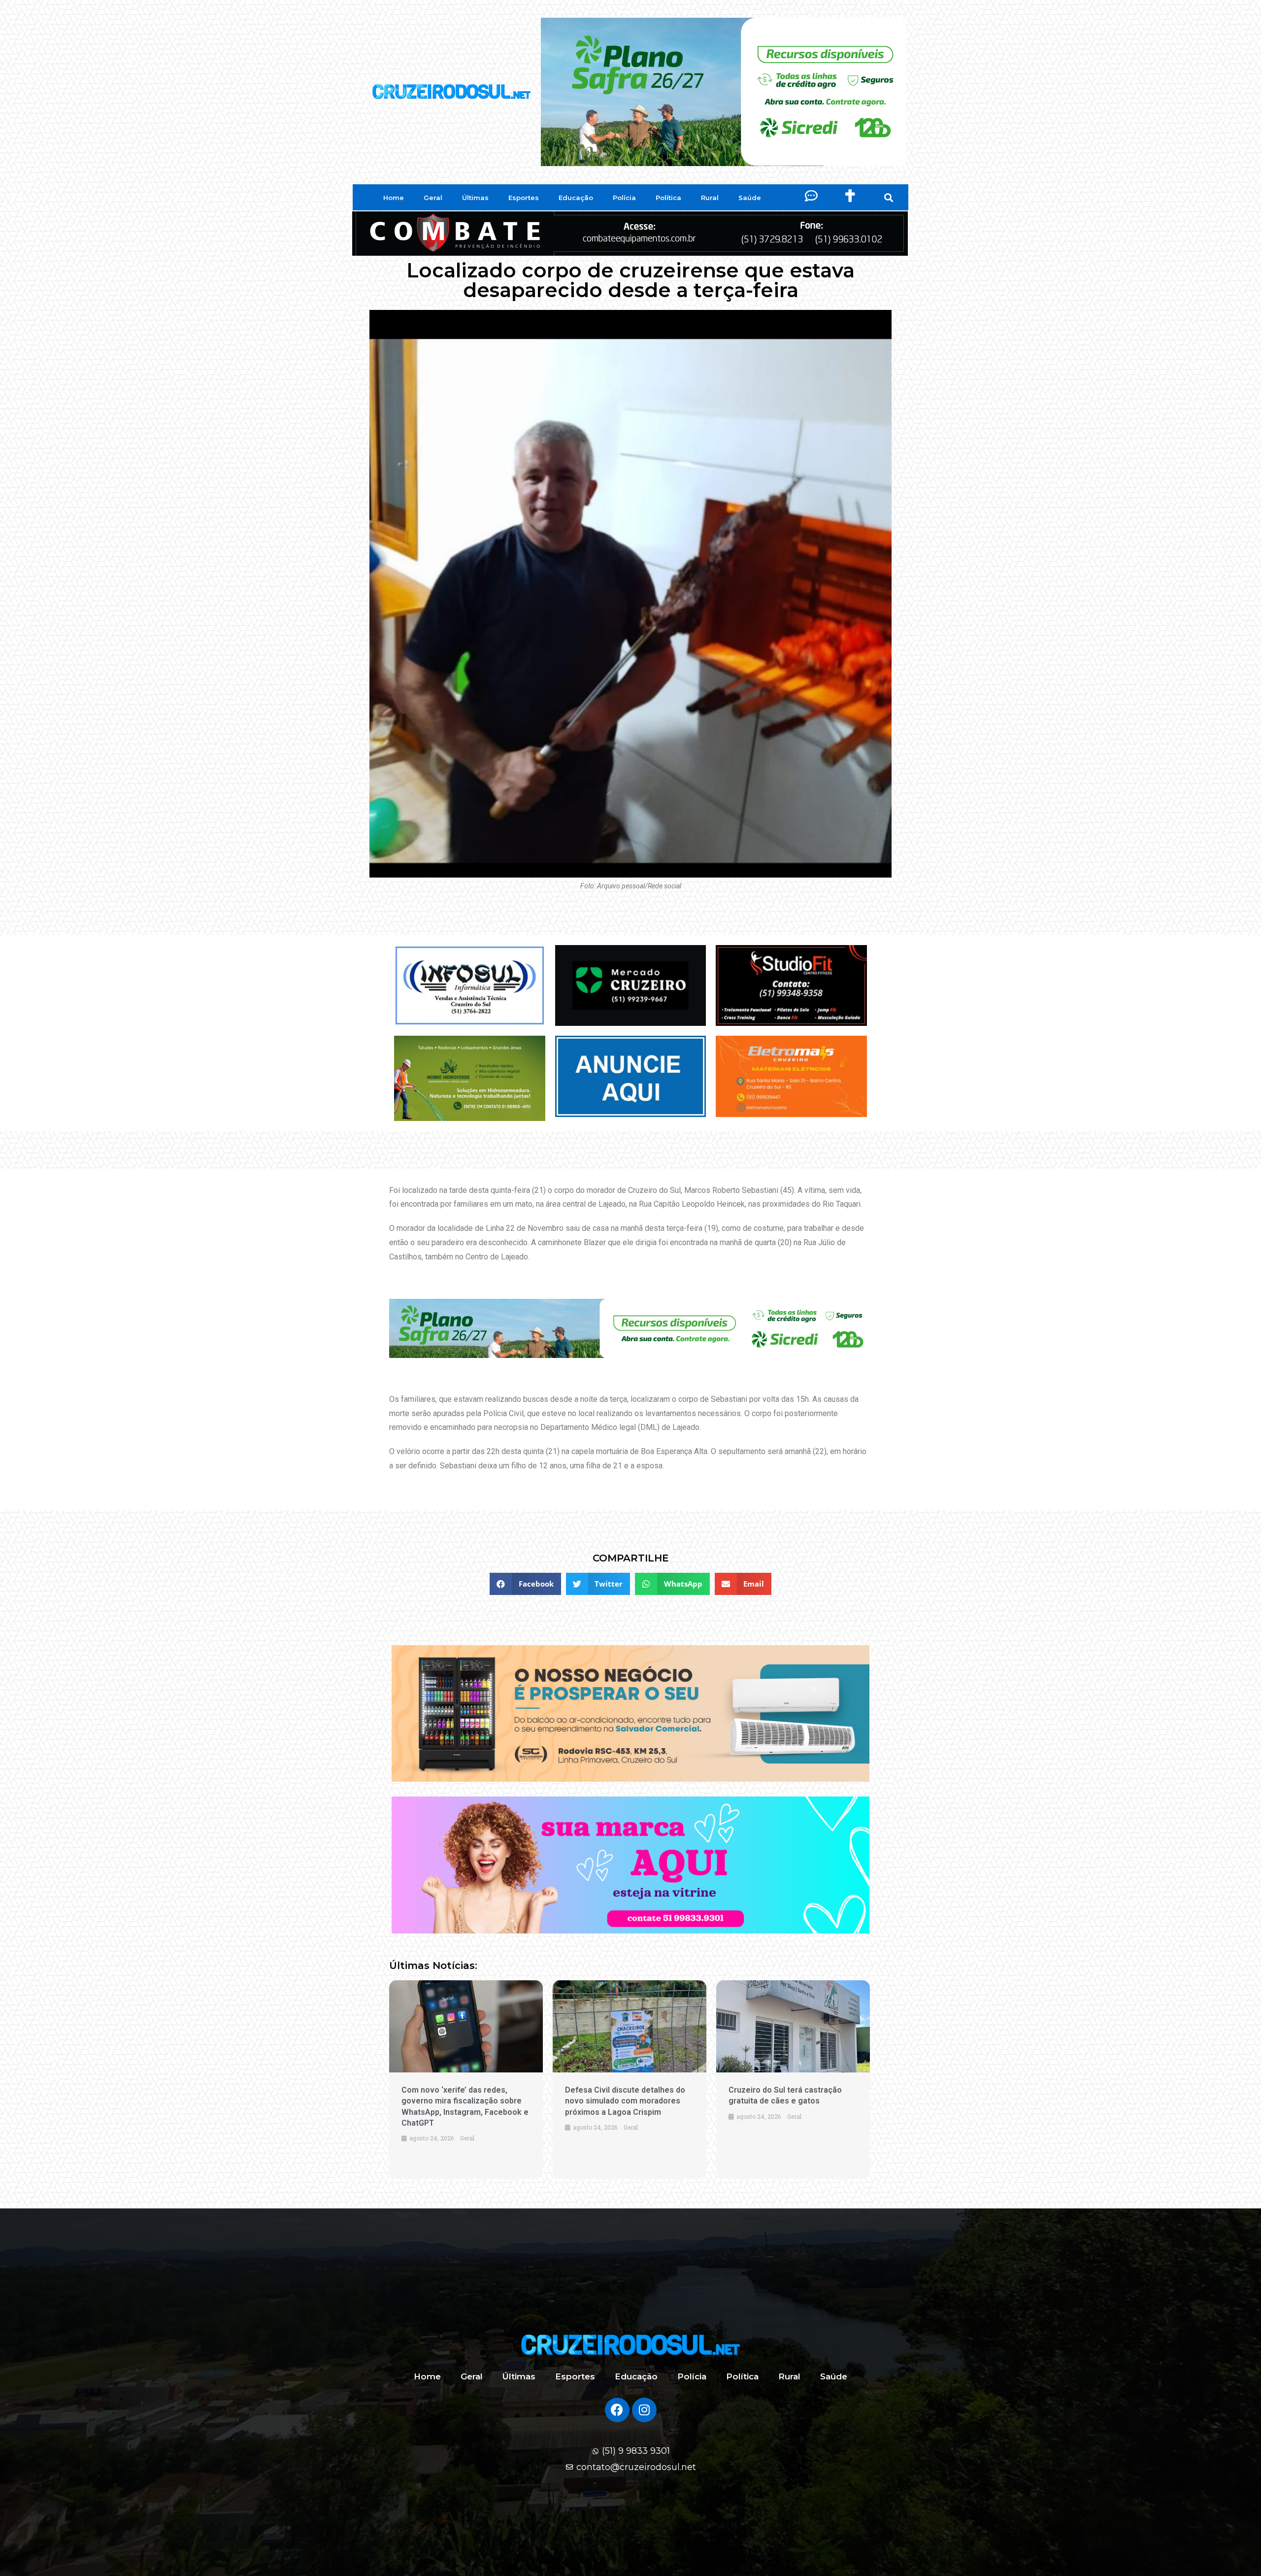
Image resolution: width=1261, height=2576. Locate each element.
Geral (433, 198)
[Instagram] (644, 2410)
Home (394, 198)
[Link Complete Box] (466, 2080)
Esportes (524, 198)
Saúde (750, 198)
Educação (576, 198)
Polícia (624, 198)
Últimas (475, 198)
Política (668, 198)
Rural (710, 198)
